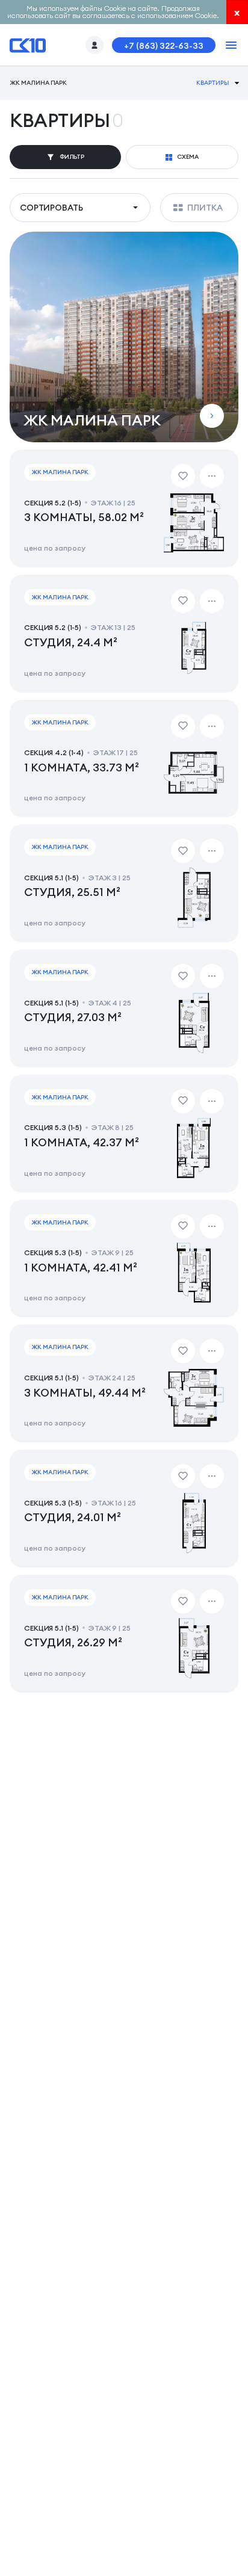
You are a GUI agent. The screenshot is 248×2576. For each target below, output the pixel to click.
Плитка (205, 208)
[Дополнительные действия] (212, 476)
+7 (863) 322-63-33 (164, 46)
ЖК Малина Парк (38, 83)
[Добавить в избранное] (183, 476)
